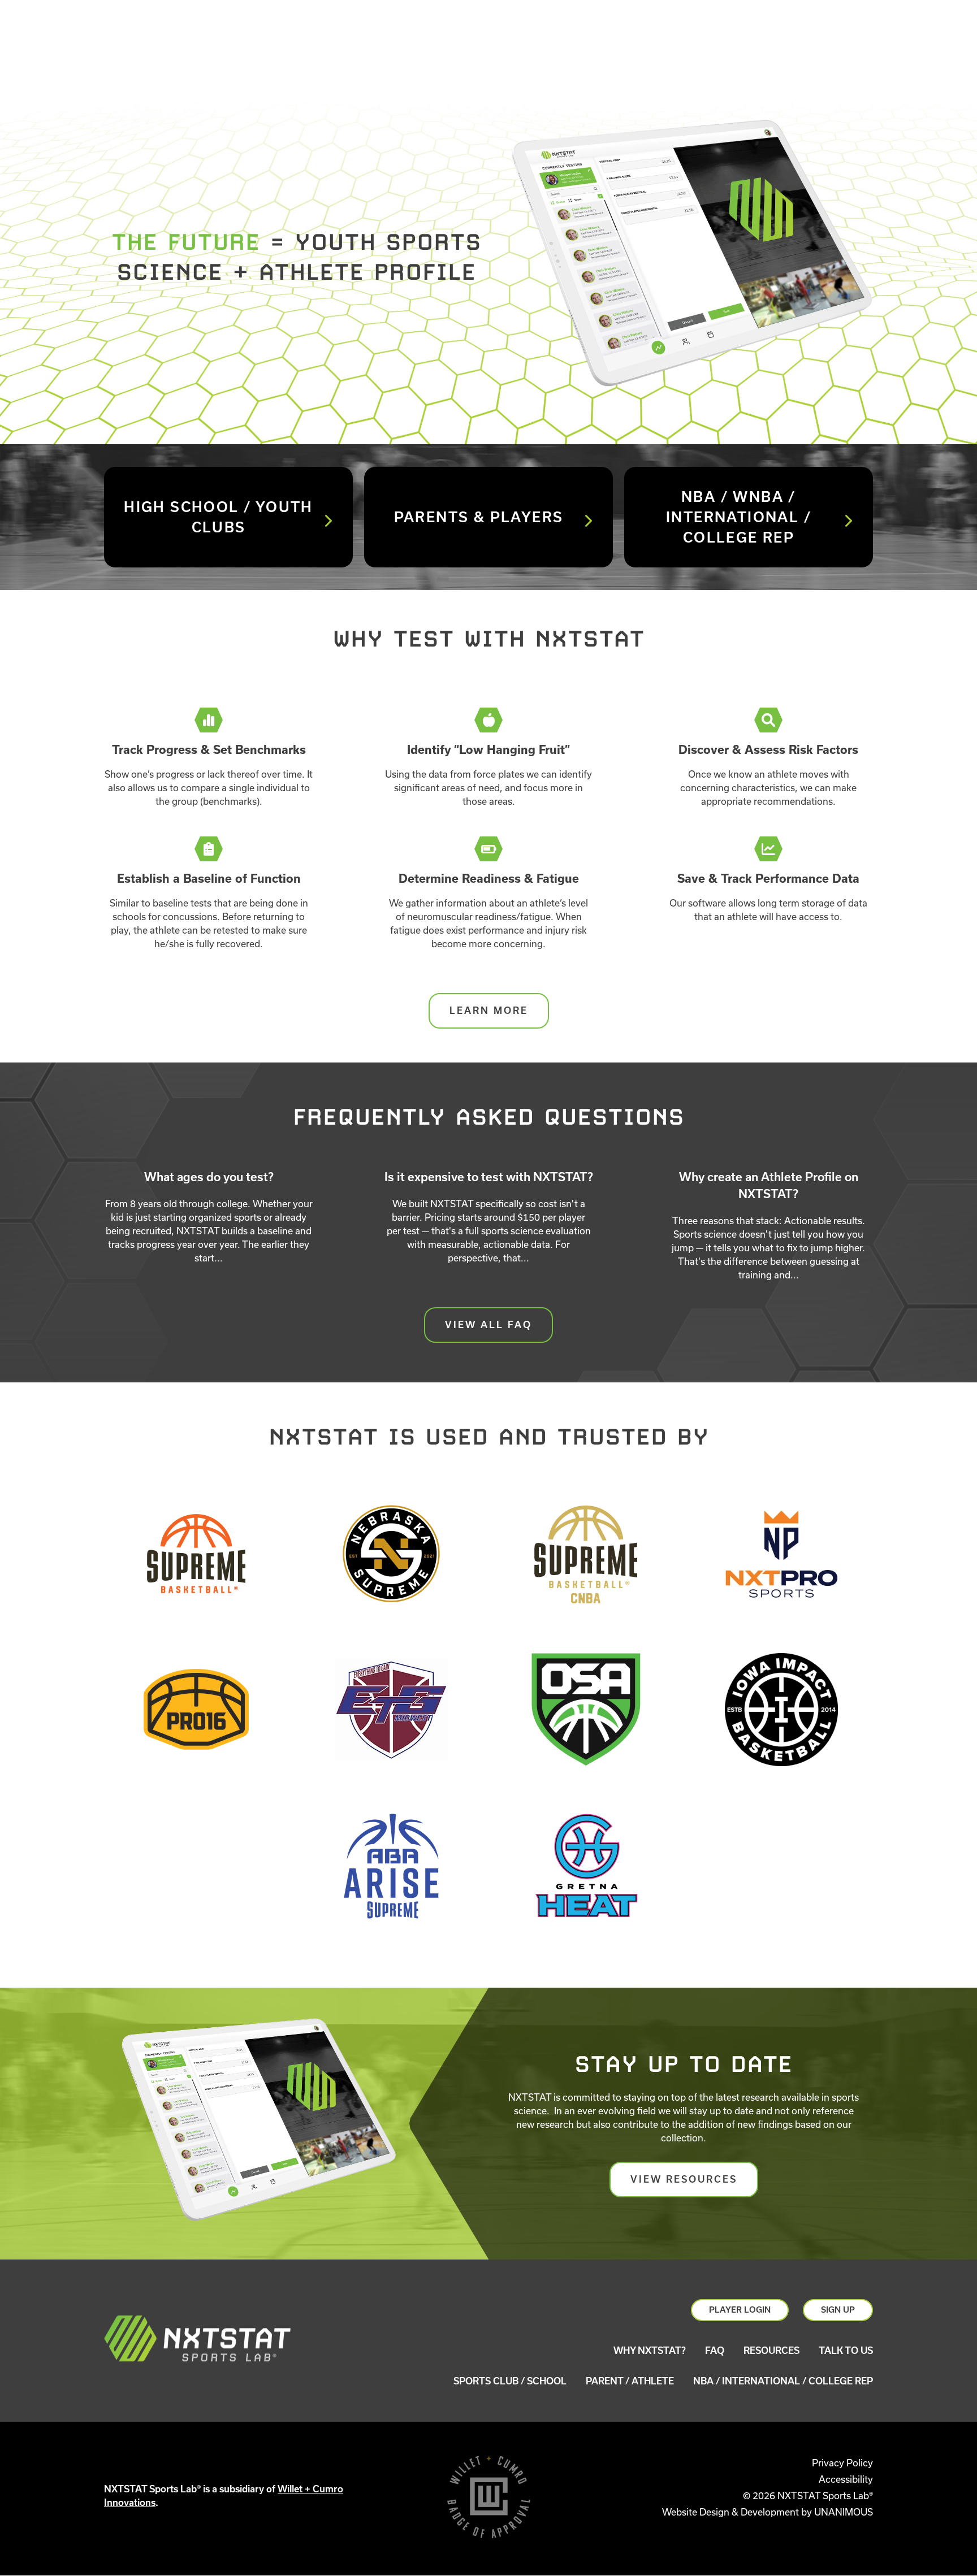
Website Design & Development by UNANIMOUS (768, 2512)
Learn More (489, 1011)
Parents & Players (479, 517)
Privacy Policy (842, 2463)
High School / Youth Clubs (219, 517)
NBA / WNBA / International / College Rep (739, 517)
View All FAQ (488, 1325)
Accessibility (846, 2479)
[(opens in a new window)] (196, 1555)
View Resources (684, 2179)
